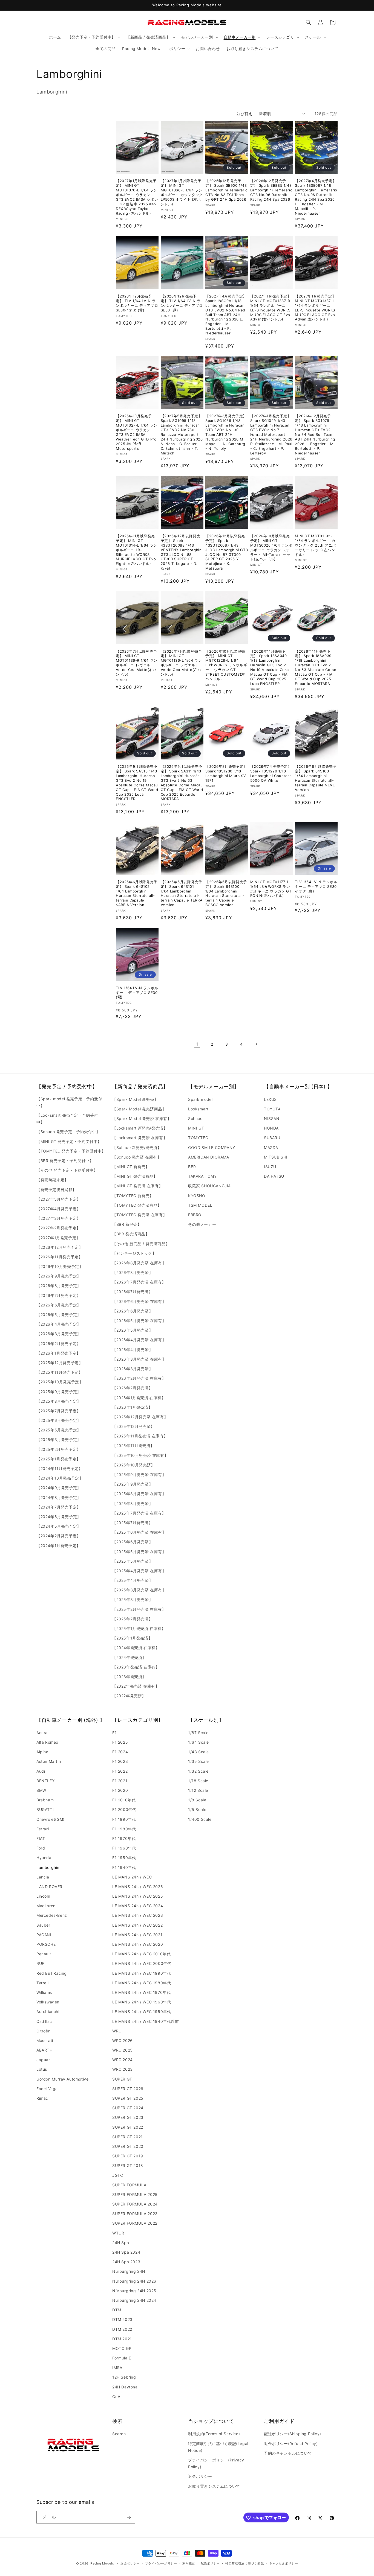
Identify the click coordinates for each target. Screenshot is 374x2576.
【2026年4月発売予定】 (59, 1324)
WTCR (118, 2233)
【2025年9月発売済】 (133, 1484)
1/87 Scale (198, 1733)
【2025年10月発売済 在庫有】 (140, 1455)
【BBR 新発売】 (127, 1224)
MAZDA (271, 1147)
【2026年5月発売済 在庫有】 (139, 1321)
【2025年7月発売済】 (132, 1522)
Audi (41, 1771)
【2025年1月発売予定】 (58, 1459)
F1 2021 (120, 1781)
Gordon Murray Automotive (62, 2079)
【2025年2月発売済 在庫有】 (139, 1609)
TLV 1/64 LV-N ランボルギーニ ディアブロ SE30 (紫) (137, 993)
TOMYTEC (198, 1138)
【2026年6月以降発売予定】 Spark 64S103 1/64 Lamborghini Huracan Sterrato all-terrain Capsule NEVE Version (316, 778)
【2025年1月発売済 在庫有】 (139, 1628)
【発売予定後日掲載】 (56, 1189)
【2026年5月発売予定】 (59, 1315)
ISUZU (270, 1167)
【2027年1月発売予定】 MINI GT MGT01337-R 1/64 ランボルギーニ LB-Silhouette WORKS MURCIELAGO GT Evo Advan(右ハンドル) (271, 308)
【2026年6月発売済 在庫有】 (139, 1301)
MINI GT (196, 1128)
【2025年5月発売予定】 (59, 1430)
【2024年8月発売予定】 (59, 1497)
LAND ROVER (49, 1887)
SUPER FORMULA (129, 2185)
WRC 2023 (123, 2069)
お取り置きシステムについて (214, 2486)
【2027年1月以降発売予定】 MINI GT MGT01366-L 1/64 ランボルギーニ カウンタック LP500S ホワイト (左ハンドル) (182, 192)
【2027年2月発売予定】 (58, 1228)
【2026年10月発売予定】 (60, 1266)
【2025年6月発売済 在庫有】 (139, 1532)
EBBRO (195, 1214)
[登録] (129, 2517)
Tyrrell (42, 1983)
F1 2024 (120, 1752)
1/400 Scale (200, 1819)
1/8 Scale (197, 1800)
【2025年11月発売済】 (133, 1445)
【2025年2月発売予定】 (59, 1449)
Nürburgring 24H (129, 2272)
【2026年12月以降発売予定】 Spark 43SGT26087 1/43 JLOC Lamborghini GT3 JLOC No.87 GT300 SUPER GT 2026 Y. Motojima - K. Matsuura (227, 552)
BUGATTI (45, 1810)
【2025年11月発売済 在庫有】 (140, 1436)
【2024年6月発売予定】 (59, 1516)
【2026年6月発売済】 (133, 1311)
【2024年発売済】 (129, 1657)
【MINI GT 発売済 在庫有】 (137, 1186)
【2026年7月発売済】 (132, 1292)
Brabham (45, 1800)
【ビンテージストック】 (134, 1253)
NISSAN (272, 1118)
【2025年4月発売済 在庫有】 (139, 1570)
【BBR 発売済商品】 (131, 1234)
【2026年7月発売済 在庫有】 (139, 1282)
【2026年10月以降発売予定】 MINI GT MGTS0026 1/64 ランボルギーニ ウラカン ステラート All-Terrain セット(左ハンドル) (271, 547)
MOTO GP (122, 2348)
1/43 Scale (198, 1752)
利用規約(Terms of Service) (214, 2434)
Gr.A (116, 2396)
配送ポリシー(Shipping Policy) (293, 2434)
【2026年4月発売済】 (133, 1349)
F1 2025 (120, 1742)
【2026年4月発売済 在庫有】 (139, 1340)
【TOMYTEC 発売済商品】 (137, 1205)
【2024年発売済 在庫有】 (136, 1648)
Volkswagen (48, 2002)
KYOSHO (197, 1195)
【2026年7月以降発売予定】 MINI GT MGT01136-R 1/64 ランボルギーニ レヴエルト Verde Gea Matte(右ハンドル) (137, 663)
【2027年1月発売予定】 (58, 1237)
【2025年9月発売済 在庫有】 (139, 1474)
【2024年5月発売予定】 (59, 1526)
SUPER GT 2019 (128, 2156)
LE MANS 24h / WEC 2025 (138, 1896)
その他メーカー (202, 1224)
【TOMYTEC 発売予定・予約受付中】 (71, 1151)
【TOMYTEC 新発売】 (133, 1195)
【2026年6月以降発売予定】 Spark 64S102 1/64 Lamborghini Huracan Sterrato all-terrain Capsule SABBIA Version (137, 893)
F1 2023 (120, 1762)
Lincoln (43, 1896)
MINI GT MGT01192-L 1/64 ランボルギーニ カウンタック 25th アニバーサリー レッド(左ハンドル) (315, 545)
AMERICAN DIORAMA (209, 1157)
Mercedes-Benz (52, 1916)
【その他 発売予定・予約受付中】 (67, 1170)
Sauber (43, 1925)
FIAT (41, 1838)
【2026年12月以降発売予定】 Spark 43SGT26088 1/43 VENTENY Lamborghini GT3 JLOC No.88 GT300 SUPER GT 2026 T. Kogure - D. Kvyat (182, 552)
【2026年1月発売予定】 (58, 1353)
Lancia (43, 1877)
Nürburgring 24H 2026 (134, 2281)
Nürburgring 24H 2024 (134, 2300)
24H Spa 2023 (126, 2262)
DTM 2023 (122, 2320)
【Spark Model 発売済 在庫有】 (142, 1118)
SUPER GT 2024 (128, 2108)
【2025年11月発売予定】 (59, 1372)
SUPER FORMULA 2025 (135, 2194)
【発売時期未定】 (52, 1180)
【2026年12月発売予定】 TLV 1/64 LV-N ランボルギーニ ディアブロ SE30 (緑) (182, 303)
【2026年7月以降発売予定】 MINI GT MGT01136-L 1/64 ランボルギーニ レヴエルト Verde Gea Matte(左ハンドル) (181, 663)
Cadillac (44, 2021)
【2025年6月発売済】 (133, 1542)
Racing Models (102, 2563)
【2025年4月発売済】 (133, 1580)
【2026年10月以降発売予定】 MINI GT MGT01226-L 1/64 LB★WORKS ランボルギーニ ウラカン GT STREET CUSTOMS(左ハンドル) (226, 665)
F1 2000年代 (124, 1810)
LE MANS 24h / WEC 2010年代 (141, 1954)
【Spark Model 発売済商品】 (139, 1109)
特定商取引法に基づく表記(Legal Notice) (218, 2447)
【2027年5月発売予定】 (59, 1199)
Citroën (43, 2031)
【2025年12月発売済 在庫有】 (140, 1417)
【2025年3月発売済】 (133, 1599)
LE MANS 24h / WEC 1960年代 (142, 2002)
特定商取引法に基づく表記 (244, 2563)
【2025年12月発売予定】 (60, 1362)
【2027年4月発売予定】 (59, 1208)
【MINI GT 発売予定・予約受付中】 (69, 1141)
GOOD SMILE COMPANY (212, 1147)
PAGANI (44, 1935)
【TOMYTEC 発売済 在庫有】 (139, 1214)
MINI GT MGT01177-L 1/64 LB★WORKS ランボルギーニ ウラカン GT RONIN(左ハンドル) (271, 889)
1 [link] (197, 1044)
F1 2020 (120, 1791)
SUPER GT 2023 (128, 2118)
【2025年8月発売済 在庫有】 (139, 1494)
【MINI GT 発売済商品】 (135, 1176)
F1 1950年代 (124, 1858)
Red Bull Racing (52, 1973)
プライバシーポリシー (161, 2563)
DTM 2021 (122, 2339)
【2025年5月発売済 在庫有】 (139, 1551)
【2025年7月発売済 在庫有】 (139, 1513)
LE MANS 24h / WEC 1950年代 (142, 2012)
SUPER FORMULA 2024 (135, 2204)
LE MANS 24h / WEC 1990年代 (142, 1973)
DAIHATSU (274, 1176)
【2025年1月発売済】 (132, 1638)
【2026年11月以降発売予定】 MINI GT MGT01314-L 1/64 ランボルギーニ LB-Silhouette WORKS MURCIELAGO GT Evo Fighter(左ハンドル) (136, 550)
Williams (44, 1992)
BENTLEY (45, 1781)
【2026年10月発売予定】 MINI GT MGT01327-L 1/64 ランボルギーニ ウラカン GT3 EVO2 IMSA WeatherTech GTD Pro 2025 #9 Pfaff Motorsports (137, 432)
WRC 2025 (123, 2050)
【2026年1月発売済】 (132, 1407)
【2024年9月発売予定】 (59, 1488)
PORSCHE (46, 1945)
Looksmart (198, 1109)
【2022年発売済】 (129, 1696)
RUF (40, 1964)
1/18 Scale (198, 1781)
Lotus (42, 2069)
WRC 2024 (123, 2060)
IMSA (117, 2368)
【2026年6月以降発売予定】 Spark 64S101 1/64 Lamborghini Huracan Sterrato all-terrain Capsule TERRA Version (182, 893)
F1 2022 (120, 1771)
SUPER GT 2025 (128, 2098)
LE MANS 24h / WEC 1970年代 (141, 1992)
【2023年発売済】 (129, 1676)
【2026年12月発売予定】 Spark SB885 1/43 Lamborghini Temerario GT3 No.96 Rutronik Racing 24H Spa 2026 (271, 190)
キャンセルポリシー (284, 2563)
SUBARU (272, 1138)
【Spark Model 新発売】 (135, 1099)
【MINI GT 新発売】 (131, 1167)
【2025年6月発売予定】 (59, 1420)
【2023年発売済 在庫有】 (136, 1667)
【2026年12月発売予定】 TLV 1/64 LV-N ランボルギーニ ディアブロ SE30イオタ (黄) (137, 303)
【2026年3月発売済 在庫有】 (139, 1359)
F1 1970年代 (124, 1838)
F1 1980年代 (124, 1829)
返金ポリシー (200, 2476)
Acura (42, 1733)
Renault (44, 1954)
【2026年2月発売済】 (132, 1388)
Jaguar (43, 2060)
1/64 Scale (198, 1742)
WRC (117, 2031)
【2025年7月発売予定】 (59, 1410)
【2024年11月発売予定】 (59, 1468)
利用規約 (189, 2563)
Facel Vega (47, 2089)
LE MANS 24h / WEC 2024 (138, 1906)
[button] (94, 37)
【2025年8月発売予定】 (59, 1401)
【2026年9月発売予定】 (59, 1276)
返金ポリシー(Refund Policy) (291, 2443)
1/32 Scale (198, 1771)
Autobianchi (48, 2012)
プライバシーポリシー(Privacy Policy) (216, 2463)
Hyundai (44, 1858)
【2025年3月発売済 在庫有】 (139, 1590)
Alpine (42, 1752)
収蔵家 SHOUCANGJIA (209, 1186)
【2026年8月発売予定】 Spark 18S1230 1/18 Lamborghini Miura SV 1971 (226, 773)
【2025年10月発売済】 (134, 1465)
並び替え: (245, 114)
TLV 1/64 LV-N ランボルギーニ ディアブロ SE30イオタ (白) (316, 886)
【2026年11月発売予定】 (59, 1257)
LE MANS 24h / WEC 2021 (137, 1935)
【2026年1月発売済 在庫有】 (139, 1397)
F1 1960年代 (124, 1848)
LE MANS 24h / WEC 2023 (138, 1916)
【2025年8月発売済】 (133, 1503)
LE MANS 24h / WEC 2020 (138, 1945)
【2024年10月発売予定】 (60, 1478)
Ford (41, 1848)
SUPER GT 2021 (128, 2137)
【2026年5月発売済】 (133, 1330)
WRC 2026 (123, 2040)
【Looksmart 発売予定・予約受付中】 (67, 1119)
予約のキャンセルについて (288, 2453)
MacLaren (46, 1906)
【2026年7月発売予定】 (59, 1295)
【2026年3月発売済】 (133, 1368)
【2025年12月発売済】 (133, 1426)
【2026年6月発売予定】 (59, 1305)
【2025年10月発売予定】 (60, 1382)
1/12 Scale (198, 1791)
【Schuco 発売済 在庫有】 (137, 1157)
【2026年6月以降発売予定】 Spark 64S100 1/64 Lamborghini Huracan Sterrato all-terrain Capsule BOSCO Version (226, 893)
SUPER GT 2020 (128, 2146)
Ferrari (43, 1829)
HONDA (271, 1128)
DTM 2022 (122, 2329)
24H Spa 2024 (126, 2252)
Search (119, 2434)
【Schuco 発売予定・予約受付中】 (68, 1132)
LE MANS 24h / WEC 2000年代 (142, 1964)
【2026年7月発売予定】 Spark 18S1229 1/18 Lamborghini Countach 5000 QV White (271, 773)
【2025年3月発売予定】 (59, 1439)
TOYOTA (272, 1109)
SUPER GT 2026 (128, 2089)
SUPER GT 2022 (128, 2127)
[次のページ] (256, 1044)
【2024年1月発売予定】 (58, 1545)
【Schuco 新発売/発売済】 (137, 1147)
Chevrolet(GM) (51, 1819)
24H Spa (121, 2243)
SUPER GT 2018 (128, 2166)
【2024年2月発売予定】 (59, 1536)
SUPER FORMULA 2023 (135, 2214)
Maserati (45, 2040)
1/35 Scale (198, 1762)
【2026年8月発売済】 (133, 1272)
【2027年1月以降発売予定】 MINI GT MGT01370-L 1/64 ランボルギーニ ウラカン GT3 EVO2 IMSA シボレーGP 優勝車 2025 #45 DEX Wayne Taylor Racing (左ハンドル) (137, 197)
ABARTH (44, 2050)
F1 (114, 1733)
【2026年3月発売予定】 (59, 1334)
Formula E (122, 2358)
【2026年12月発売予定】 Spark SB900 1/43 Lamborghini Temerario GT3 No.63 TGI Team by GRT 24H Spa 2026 (227, 190)
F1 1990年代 (124, 1819)
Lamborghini (48, 1867)
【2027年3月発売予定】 (59, 1218)
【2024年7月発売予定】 (59, 1507)
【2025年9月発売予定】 (59, 1391)
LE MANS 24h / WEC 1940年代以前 (146, 2021)
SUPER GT (122, 2079)
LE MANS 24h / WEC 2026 (138, 1887)
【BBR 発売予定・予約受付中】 (65, 1161)
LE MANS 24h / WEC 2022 (137, 1925)
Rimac (42, 2098)
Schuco (195, 1118)
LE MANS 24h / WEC (132, 1877)
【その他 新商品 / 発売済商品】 (141, 1243)
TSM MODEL (200, 1205)
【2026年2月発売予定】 (59, 1343)
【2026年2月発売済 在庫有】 (139, 1378)
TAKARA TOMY (202, 1176)
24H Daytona (125, 2387)
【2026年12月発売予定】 (60, 1247)
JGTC (118, 2175)
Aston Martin (49, 1762)
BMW (41, 1791)
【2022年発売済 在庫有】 (136, 1686)
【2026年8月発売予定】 (59, 1286)
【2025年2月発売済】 (132, 1619)
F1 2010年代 (124, 1800)
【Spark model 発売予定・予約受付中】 (69, 1102)
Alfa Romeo (47, 1742)
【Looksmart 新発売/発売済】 (140, 1128)
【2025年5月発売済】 (133, 1561)
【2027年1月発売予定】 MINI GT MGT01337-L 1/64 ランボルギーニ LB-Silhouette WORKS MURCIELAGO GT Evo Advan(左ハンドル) (315, 308)
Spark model (200, 1099)
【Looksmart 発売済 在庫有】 (140, 1138)
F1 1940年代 (124, 1867)
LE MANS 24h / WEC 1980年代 (142, 1983)
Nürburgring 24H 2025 (134, 2291)
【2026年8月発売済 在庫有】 (139, 1263)
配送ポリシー (210, 2563)
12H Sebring (124, 2377)
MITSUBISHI (276, 1157)
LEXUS (270, 1099)
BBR (192, 1167)
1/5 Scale (197, 1810)
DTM (117, 2310)
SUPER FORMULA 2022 (135, 2223)
